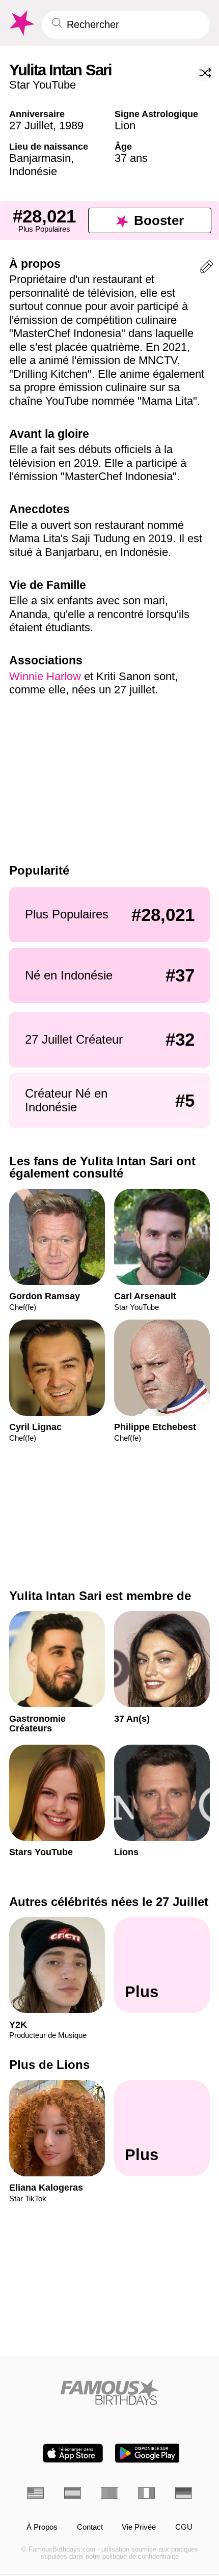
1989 (71, 125)
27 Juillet (31, 125)
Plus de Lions (49, 2065)
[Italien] (146, 2493)
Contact (90, 2527)
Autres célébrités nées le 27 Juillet (109, 1902)
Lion (125, 125)
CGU (184, 2527)
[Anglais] (35, 2493)
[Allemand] (184, 2493)
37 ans (131, 158)
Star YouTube (43, 85)
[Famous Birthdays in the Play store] (147, 2453)
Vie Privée (139, 2527)
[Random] (205, 73)
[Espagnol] (73, 2493)
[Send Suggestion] (207, 269)
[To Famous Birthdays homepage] (21, 23)
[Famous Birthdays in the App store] (73, 2453)
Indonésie (33, 171)
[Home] (109, 2392)
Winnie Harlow (45, 676)
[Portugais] (109, 2493)
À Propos (42, 2527)
